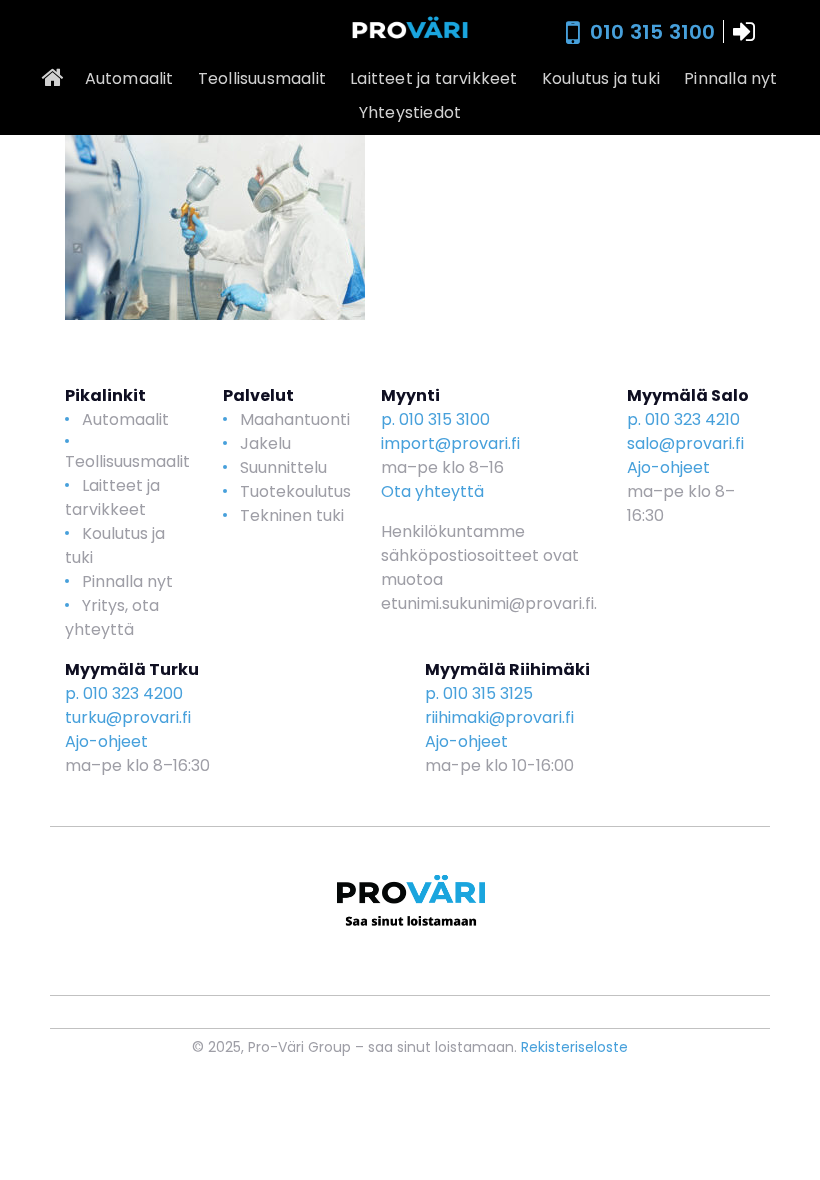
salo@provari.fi (685, 443)
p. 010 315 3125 (479, 693)
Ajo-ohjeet (668, 467)
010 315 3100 (652, 32)
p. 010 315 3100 (435, 419)
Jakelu (265, 443)
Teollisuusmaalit (262, 78)
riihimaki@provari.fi (499, 717)
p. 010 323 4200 (124, 693)
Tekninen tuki (292, 515)
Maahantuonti (295, 419)
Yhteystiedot (410, 112)
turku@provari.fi (128, 717)
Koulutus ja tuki (601, 78)
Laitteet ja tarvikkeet (433, 78)
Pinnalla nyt (730, 78)
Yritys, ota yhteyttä (112, 617)
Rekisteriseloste (574, 1047)
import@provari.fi (450, 443)
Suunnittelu (283, 467)
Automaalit (129, 78)
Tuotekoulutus (295, 491)
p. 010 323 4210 (683, 419)
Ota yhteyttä (432, 491)
